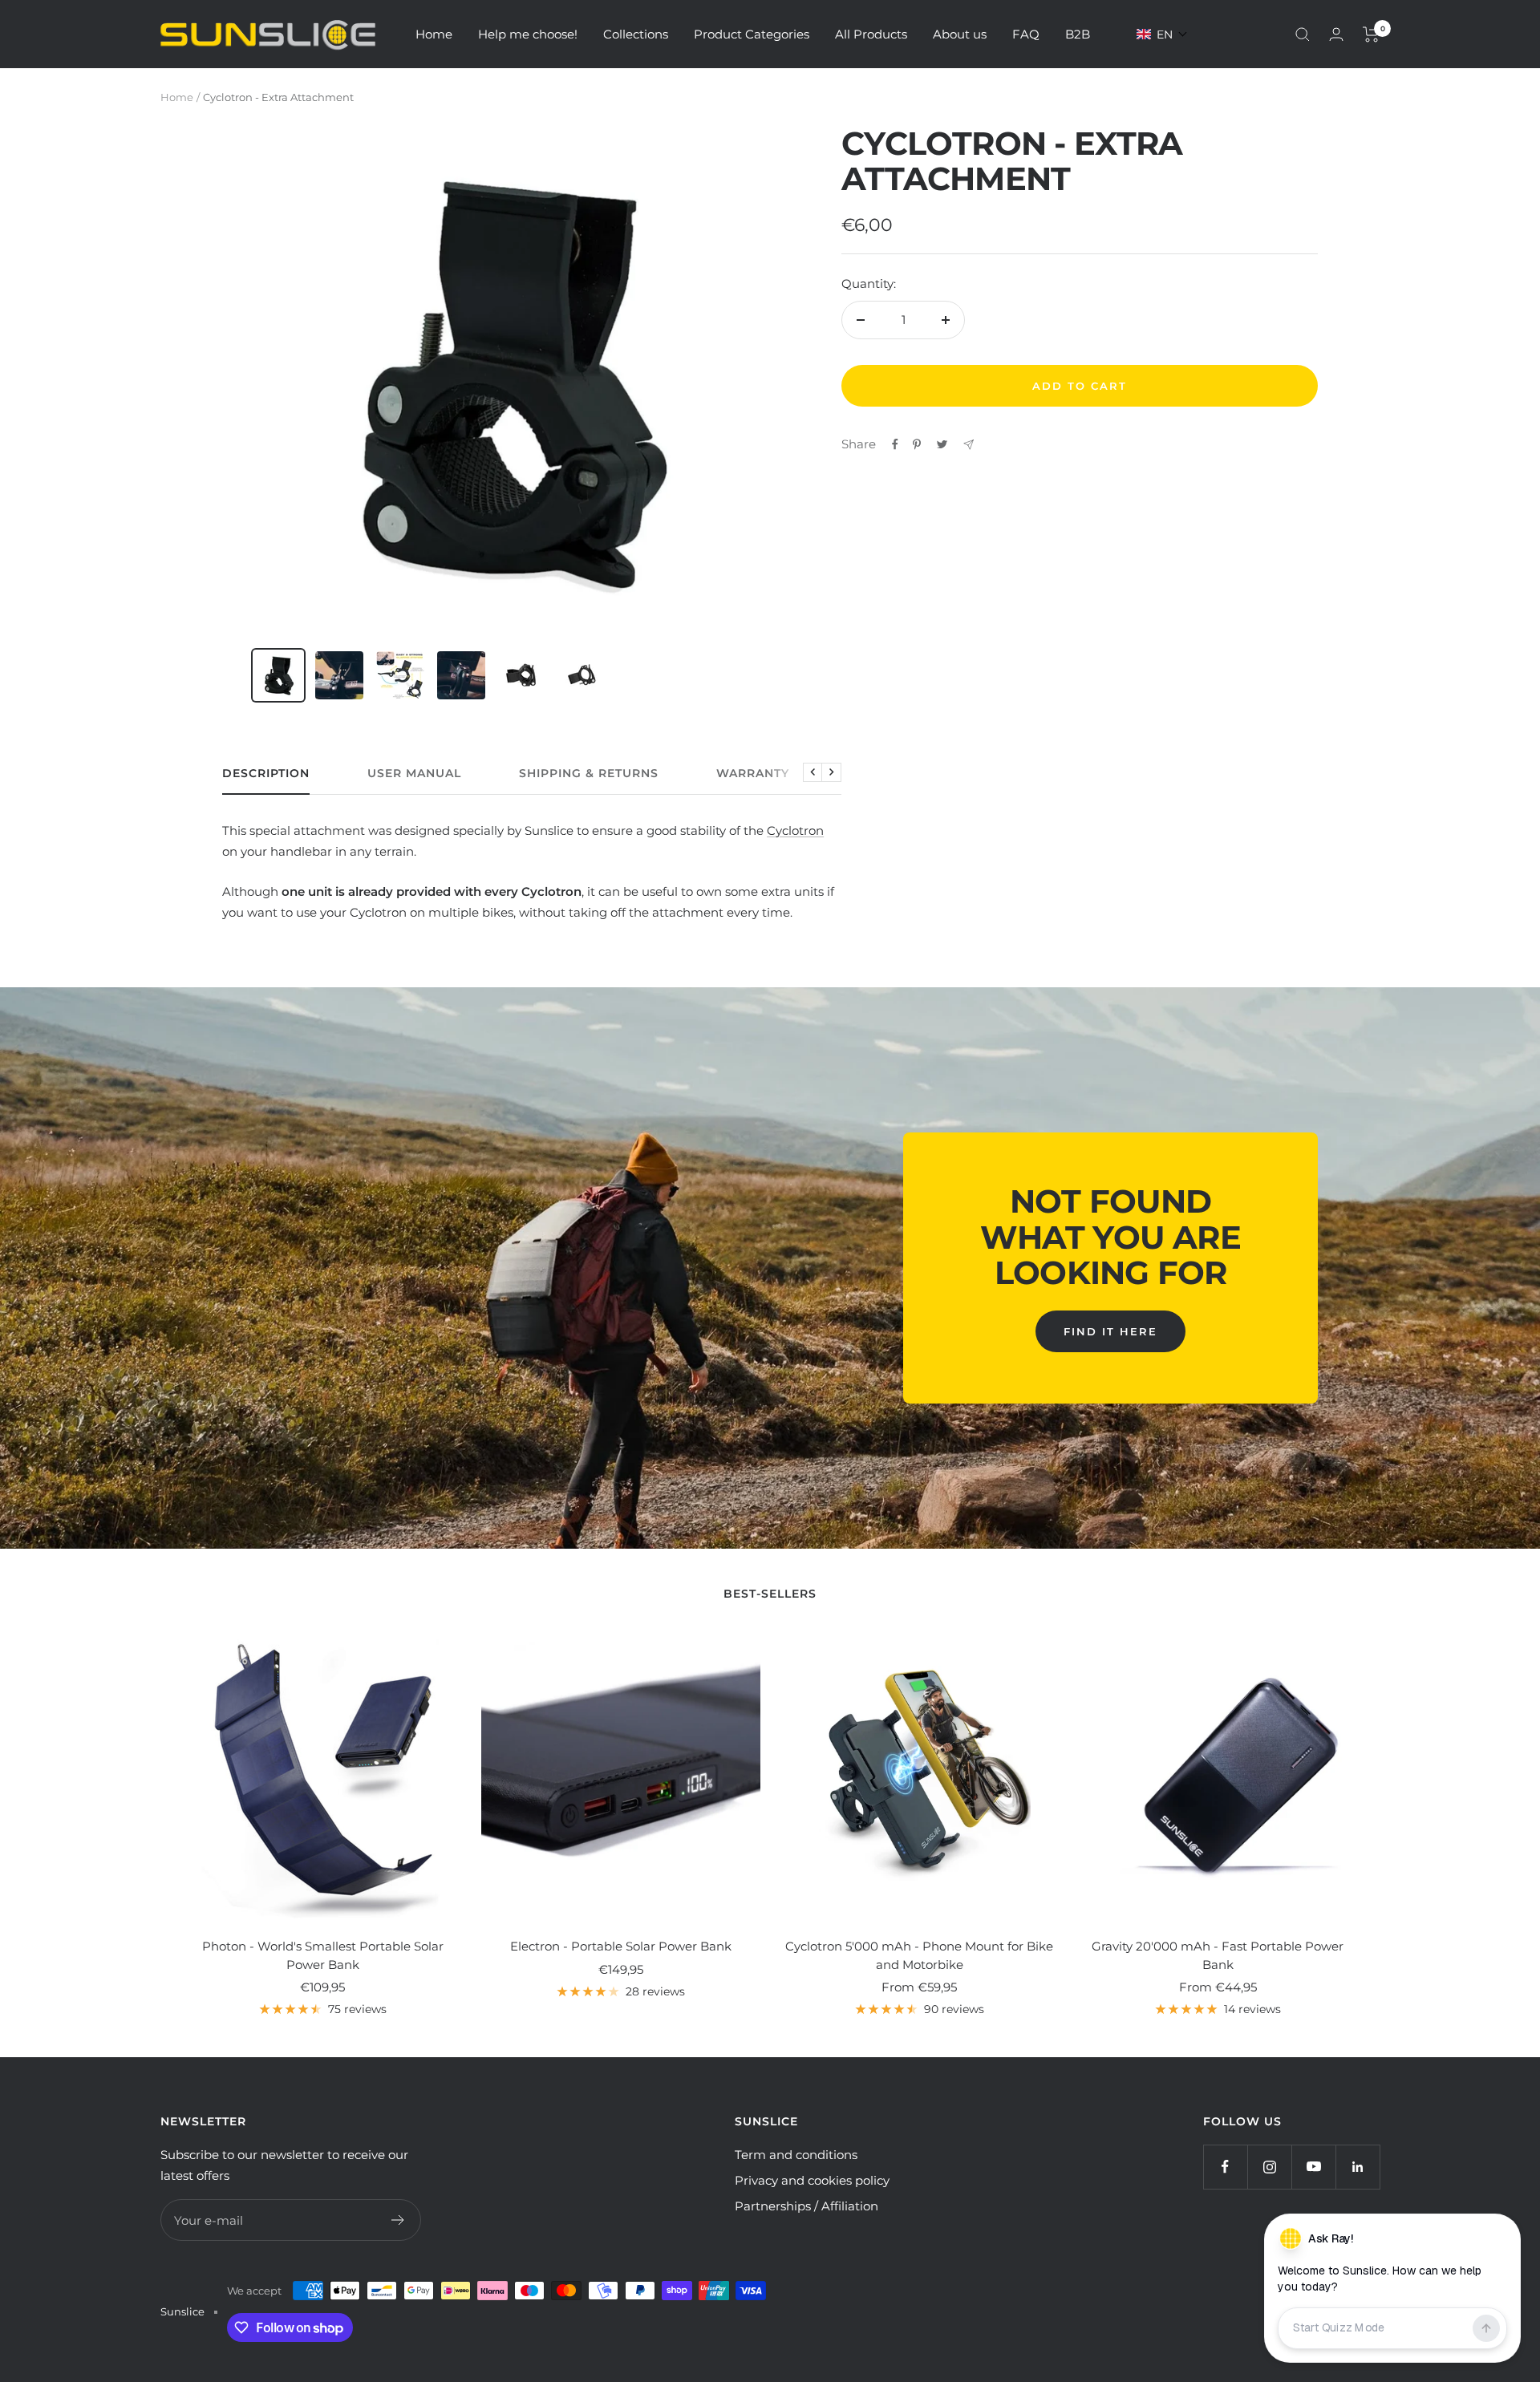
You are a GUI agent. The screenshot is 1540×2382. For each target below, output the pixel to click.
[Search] (1303, 34)
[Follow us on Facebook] (1225, 2167)
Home (434, 34)
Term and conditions (796, 2155)
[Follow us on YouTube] (1313, 2167)
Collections (636, 34)
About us (960, 34)
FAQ (1026, 34)
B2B (1078, 34)
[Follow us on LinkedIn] (1358, 2167)
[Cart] (1371, 34)
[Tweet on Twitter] (942, 444)
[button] (1162, 34)
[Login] (1336, 34)
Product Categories (752, 34)
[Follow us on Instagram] (1269, 2167)
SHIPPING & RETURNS (589, 774)
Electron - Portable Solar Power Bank (621, 1946)
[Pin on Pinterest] (917, 444)
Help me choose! (528, 34)
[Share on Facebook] (895, 444)
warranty (753, 774)
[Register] (398, 2220)
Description (266, 774)
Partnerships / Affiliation (806, 2206)
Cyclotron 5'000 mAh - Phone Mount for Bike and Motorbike (919, 1955)
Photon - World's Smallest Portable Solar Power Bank (323, 1955)
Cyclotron (795, 830)
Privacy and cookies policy (812, 2180)
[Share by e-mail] (969, 445)
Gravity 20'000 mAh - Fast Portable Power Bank (1218, 1955)
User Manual (414, 774)
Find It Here (1110, 1331)
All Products (871, 34)
